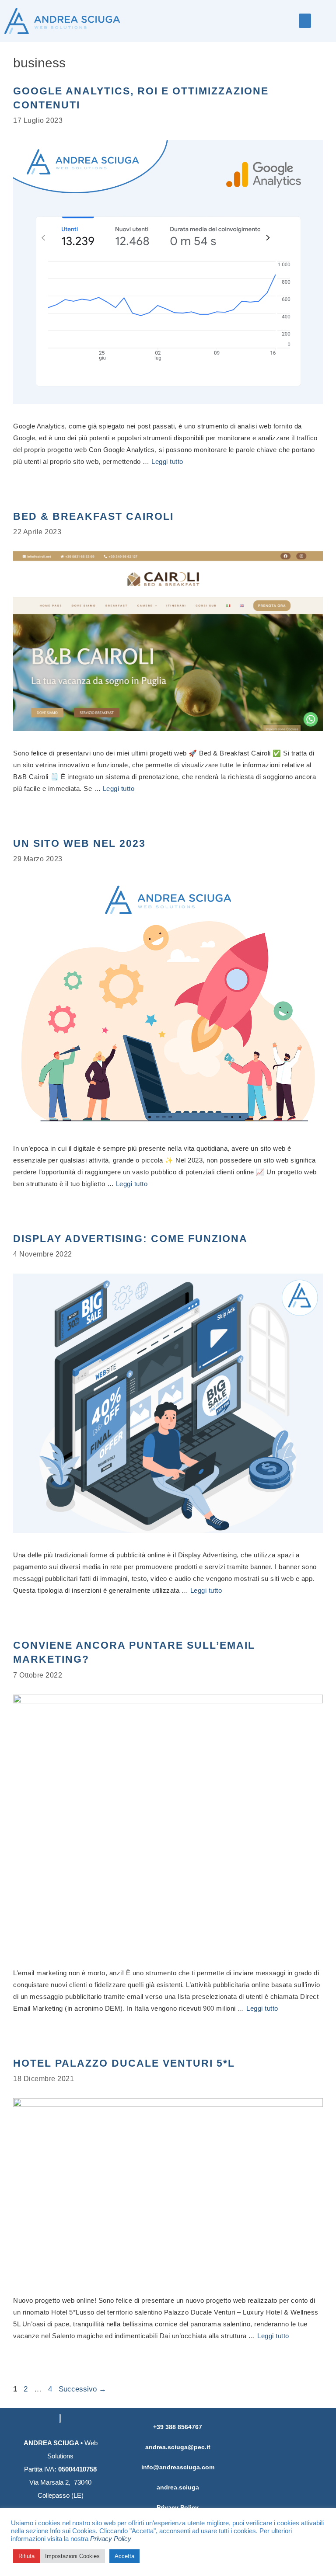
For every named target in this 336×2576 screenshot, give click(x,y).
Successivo (82, 2389)
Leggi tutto (167, 461)
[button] (305, 21)
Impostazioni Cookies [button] (72, 2556)
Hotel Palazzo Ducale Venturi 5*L (124, 2063)
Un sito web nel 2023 (79, 843)
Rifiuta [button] (26, 2556)
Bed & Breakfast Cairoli (93, 516)
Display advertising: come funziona (130, 1239)
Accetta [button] (124, 2556)
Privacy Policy (111, 2539)
